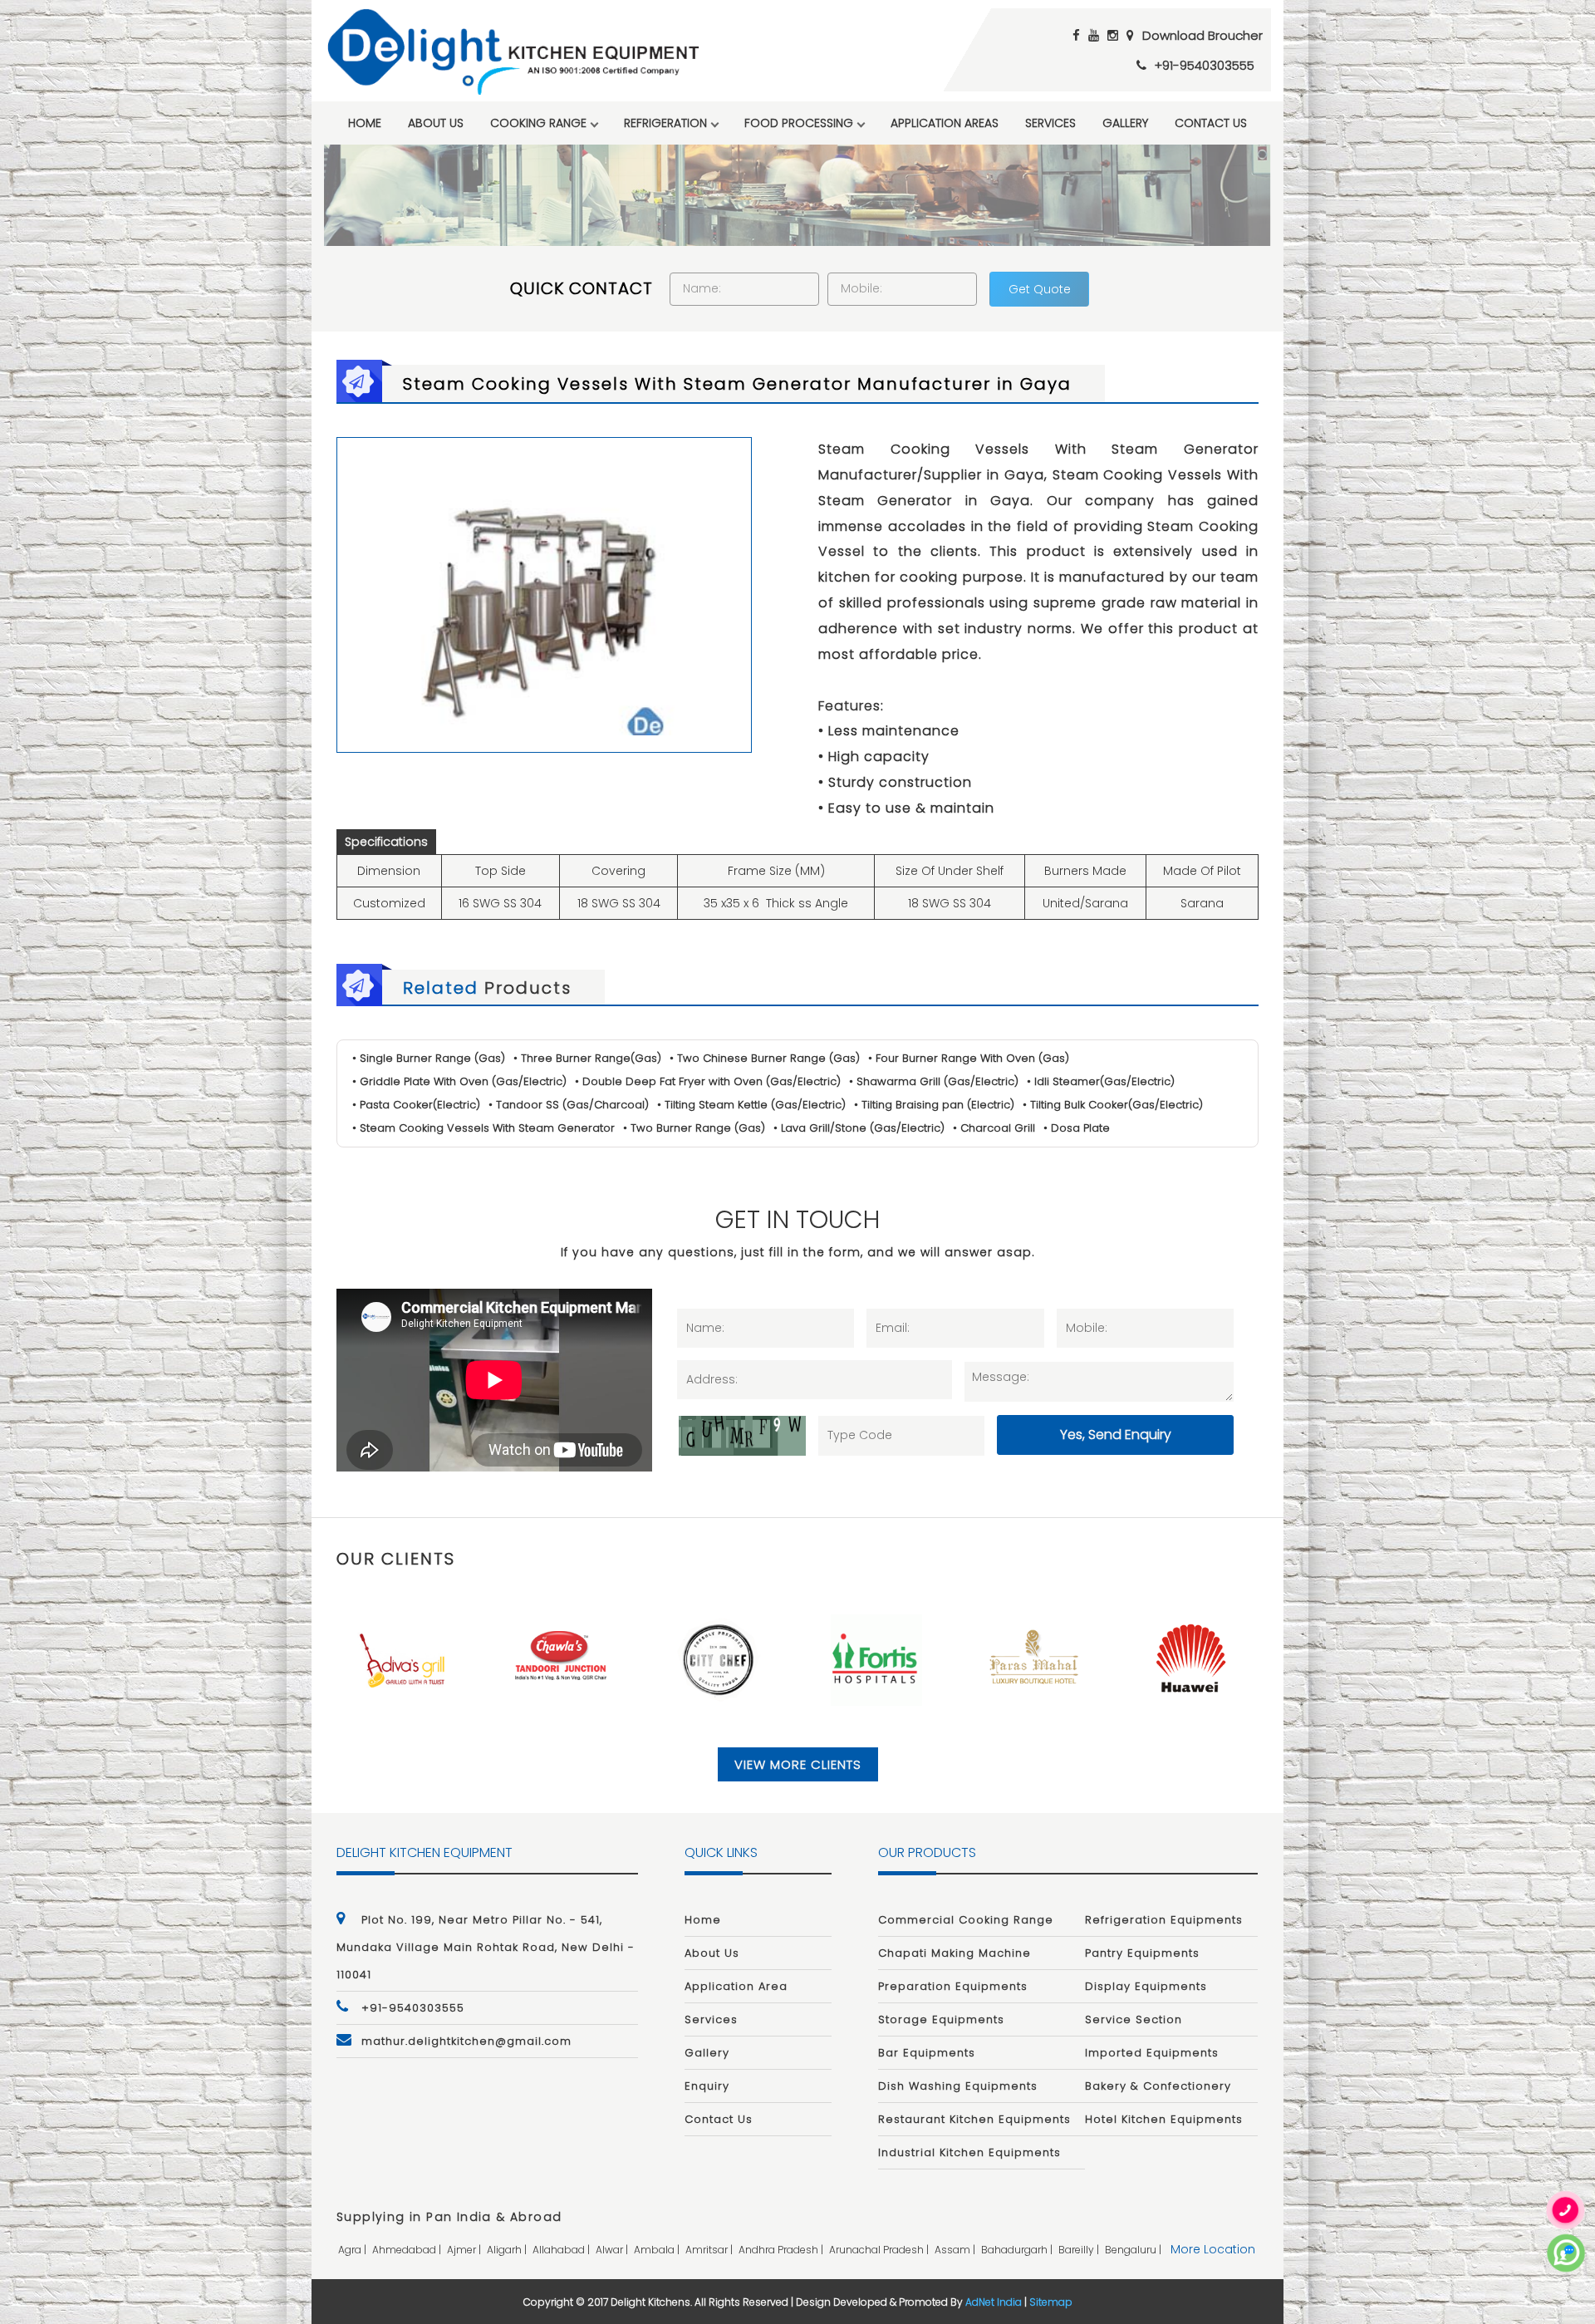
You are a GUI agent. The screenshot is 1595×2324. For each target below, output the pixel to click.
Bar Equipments (927, 2053)
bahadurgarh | (1018, 2250)
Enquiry (707, 2086)
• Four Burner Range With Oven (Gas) (969, 1058)
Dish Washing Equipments (958, 2086)
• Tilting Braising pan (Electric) (934, 1105)
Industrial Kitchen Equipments (969, 2152)
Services (1050, 123)
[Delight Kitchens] (513, 52)
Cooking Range (538, 123)
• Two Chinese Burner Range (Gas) (765, 1058)
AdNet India (994, 2302)
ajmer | (465, 2250)
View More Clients (798, 1764)
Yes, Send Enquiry (1116, 1435)
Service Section (1134, 2019)
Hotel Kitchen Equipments (1164, 2119)
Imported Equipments (1152, 2053)
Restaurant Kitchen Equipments (974, 2119)
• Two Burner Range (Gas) (694, 1128)
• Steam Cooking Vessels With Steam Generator (483, 1128)
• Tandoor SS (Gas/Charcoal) (569, 1105)
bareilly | (1080, 2250)
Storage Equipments (941, 2019)
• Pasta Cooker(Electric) (416, 1105)
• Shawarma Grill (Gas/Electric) (934, 1081)
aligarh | (508, 2250)
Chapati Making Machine (955, 1953)
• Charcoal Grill (994, 1128)
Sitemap (1051, 2302)
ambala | (658, 2250)
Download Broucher (1202, 35)
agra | (353, 2250)
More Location (1213, 2249)
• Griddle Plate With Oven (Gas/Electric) (459, 1081)
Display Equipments (1146, 1986)
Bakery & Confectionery (1158, 2086)
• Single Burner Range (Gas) (429, 1058)
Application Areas (945, 123)
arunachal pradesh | (880, 2250)
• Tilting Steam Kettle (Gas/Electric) (751, 1105)
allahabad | (562, 2250)
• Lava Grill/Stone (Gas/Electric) (859, 1128)
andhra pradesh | (782, 2250)
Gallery (1125, 123)
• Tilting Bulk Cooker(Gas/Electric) (1113, 1105)
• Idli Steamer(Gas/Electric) (1101, 1081)
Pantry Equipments (1142, 1953)
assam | (956, 2250)
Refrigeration (665, 123)
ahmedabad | (408, 2250)
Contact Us (1211, 123)
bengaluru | (1134, 2250)
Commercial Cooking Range (966, 1920)
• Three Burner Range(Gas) (587, 1058)
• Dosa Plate (1077, 1128)
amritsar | (710, 2250)
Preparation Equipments (953, 1986)
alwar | (613, 2250)
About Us (436, 123)
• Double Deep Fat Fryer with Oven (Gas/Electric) (708, 1081)
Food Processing (799, 123)
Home (365, 123)
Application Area (736, 1986)
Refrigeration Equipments (1164, 1920)
